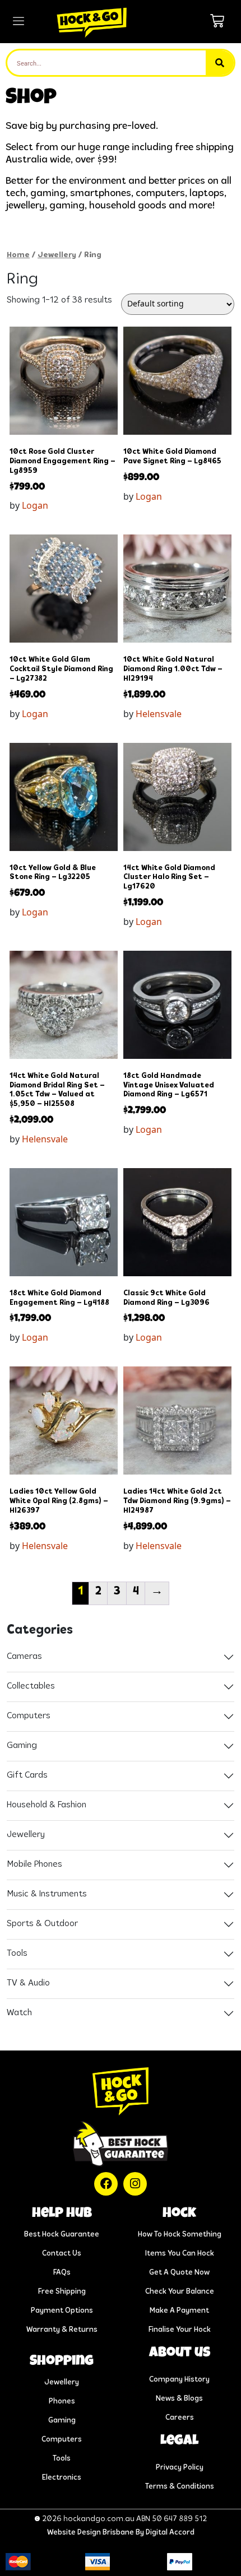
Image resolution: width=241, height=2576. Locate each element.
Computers (29, 1716)
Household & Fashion (47, 1805)
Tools (17, 1954)
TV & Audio (28, 1983)
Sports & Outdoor (42, 1924)
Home (18, 255)
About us (180, 2353)
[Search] (220, 63)
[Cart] (217, 21)
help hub (62, 2214)
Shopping (62, 2362)
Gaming (22, 1746)
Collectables (31, 1686)
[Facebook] (106, 2184)
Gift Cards (27, 1775)
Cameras (24, 1657)
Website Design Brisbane (91, 2533)
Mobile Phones (34, 1864)
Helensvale (159, 714)
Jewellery (57, 255)
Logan (35, 505)
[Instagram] (135, 2184)
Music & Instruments (47, 1894)
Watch (19, 2013)
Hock (179, 2214)
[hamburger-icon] (18, 22)
